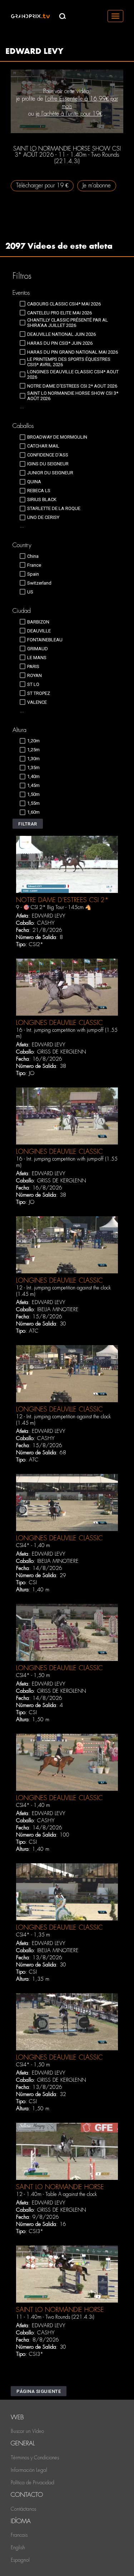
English (18, 2547)
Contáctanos (23, 2509)
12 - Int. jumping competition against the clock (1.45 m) (63, 1291)
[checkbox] (60, 304)
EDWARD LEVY (49, 916)
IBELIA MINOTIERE (58, 1309)
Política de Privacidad (33, 2482)
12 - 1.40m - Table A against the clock (56, 2194)
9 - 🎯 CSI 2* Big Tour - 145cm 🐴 (54, 907)
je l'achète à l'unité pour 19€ (69, 114)
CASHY (46, 923)
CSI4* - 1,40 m (33, 1545)
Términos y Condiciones (35, 2458)
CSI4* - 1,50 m (33, 1675)
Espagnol (20, 2560)
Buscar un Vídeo (27, 2431)
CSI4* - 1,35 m (33, 1935)
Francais (19, 2535)
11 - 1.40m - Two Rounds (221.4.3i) (55, 2317)
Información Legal (29, 2470)
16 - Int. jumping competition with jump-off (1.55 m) (67, 1033)
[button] (28, 824)
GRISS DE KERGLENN (62, 1052)
